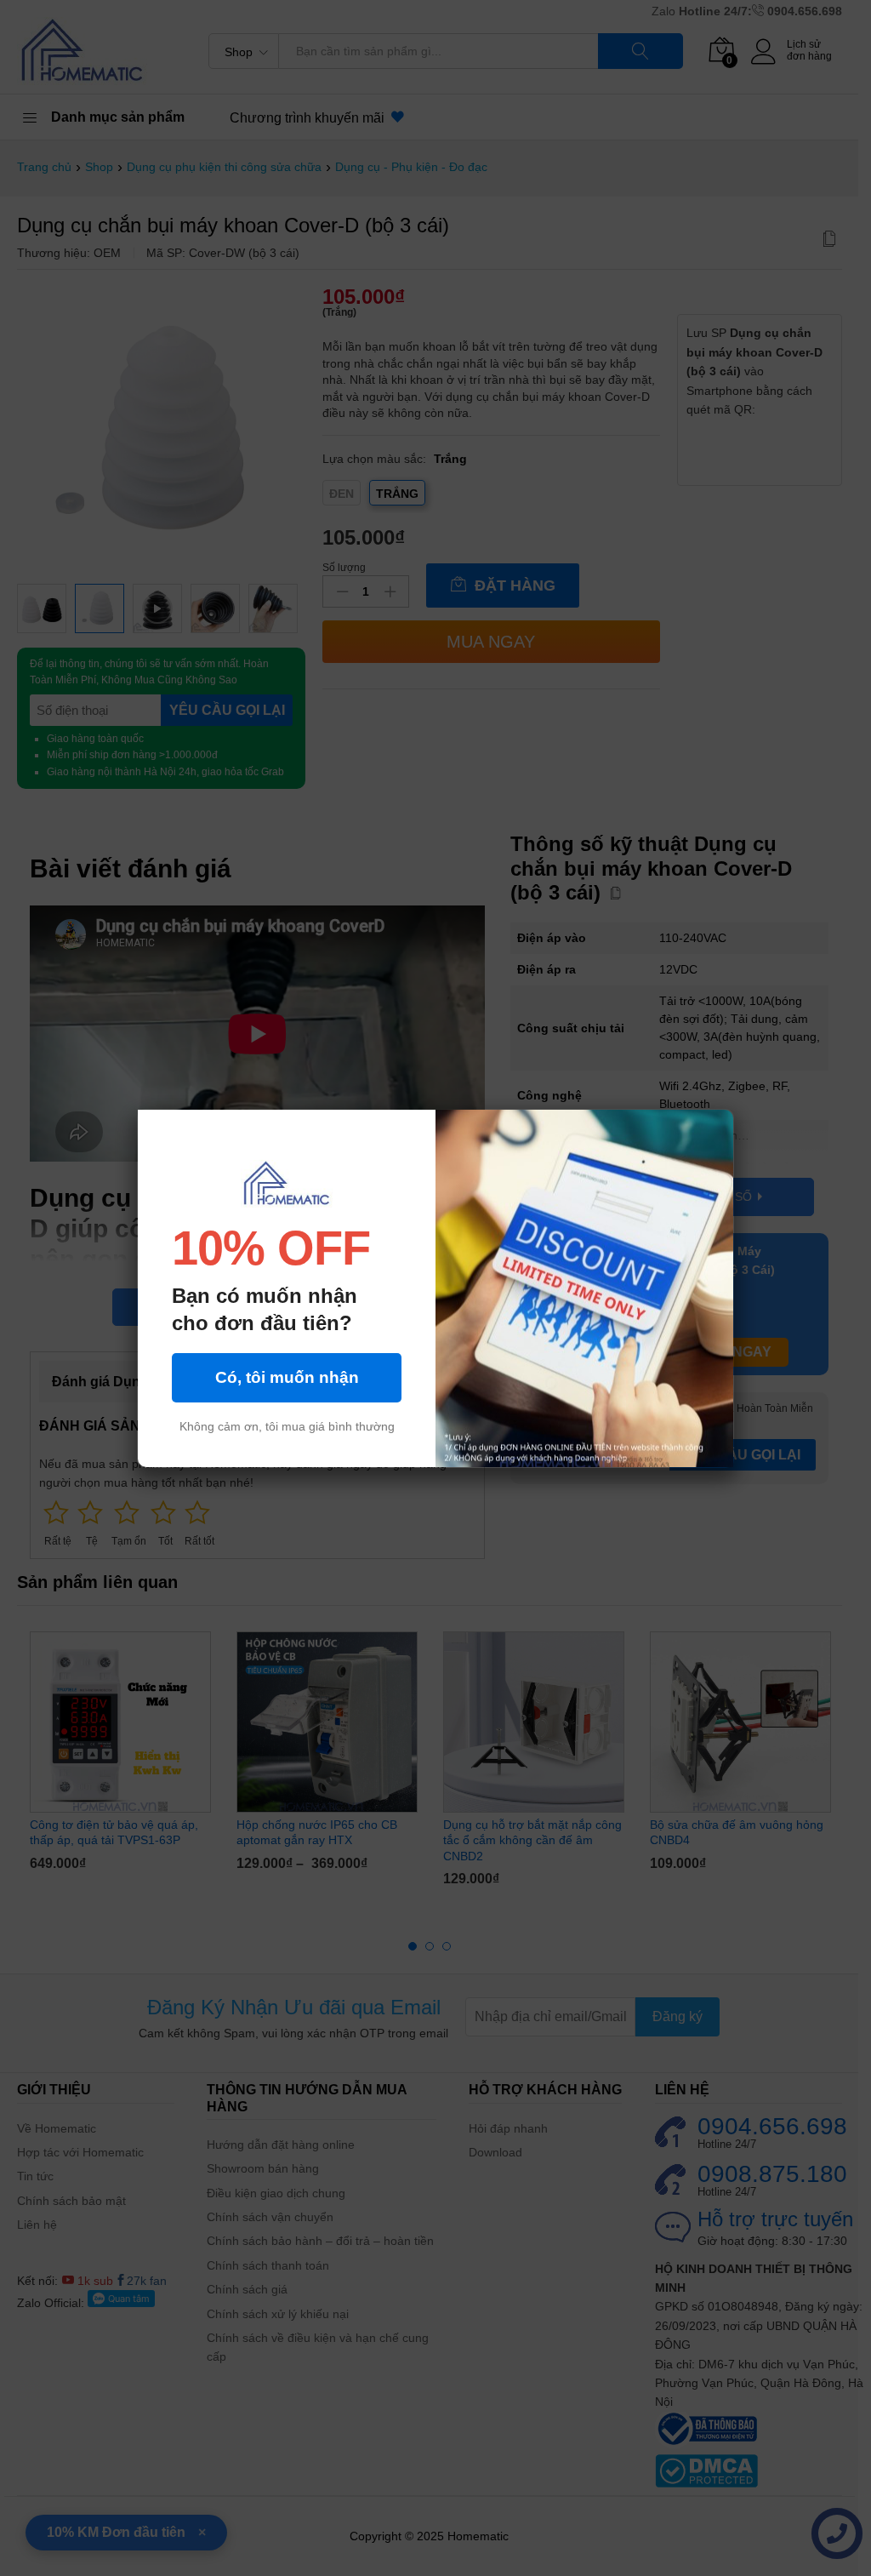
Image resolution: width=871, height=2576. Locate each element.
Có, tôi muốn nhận (287, 1377)
